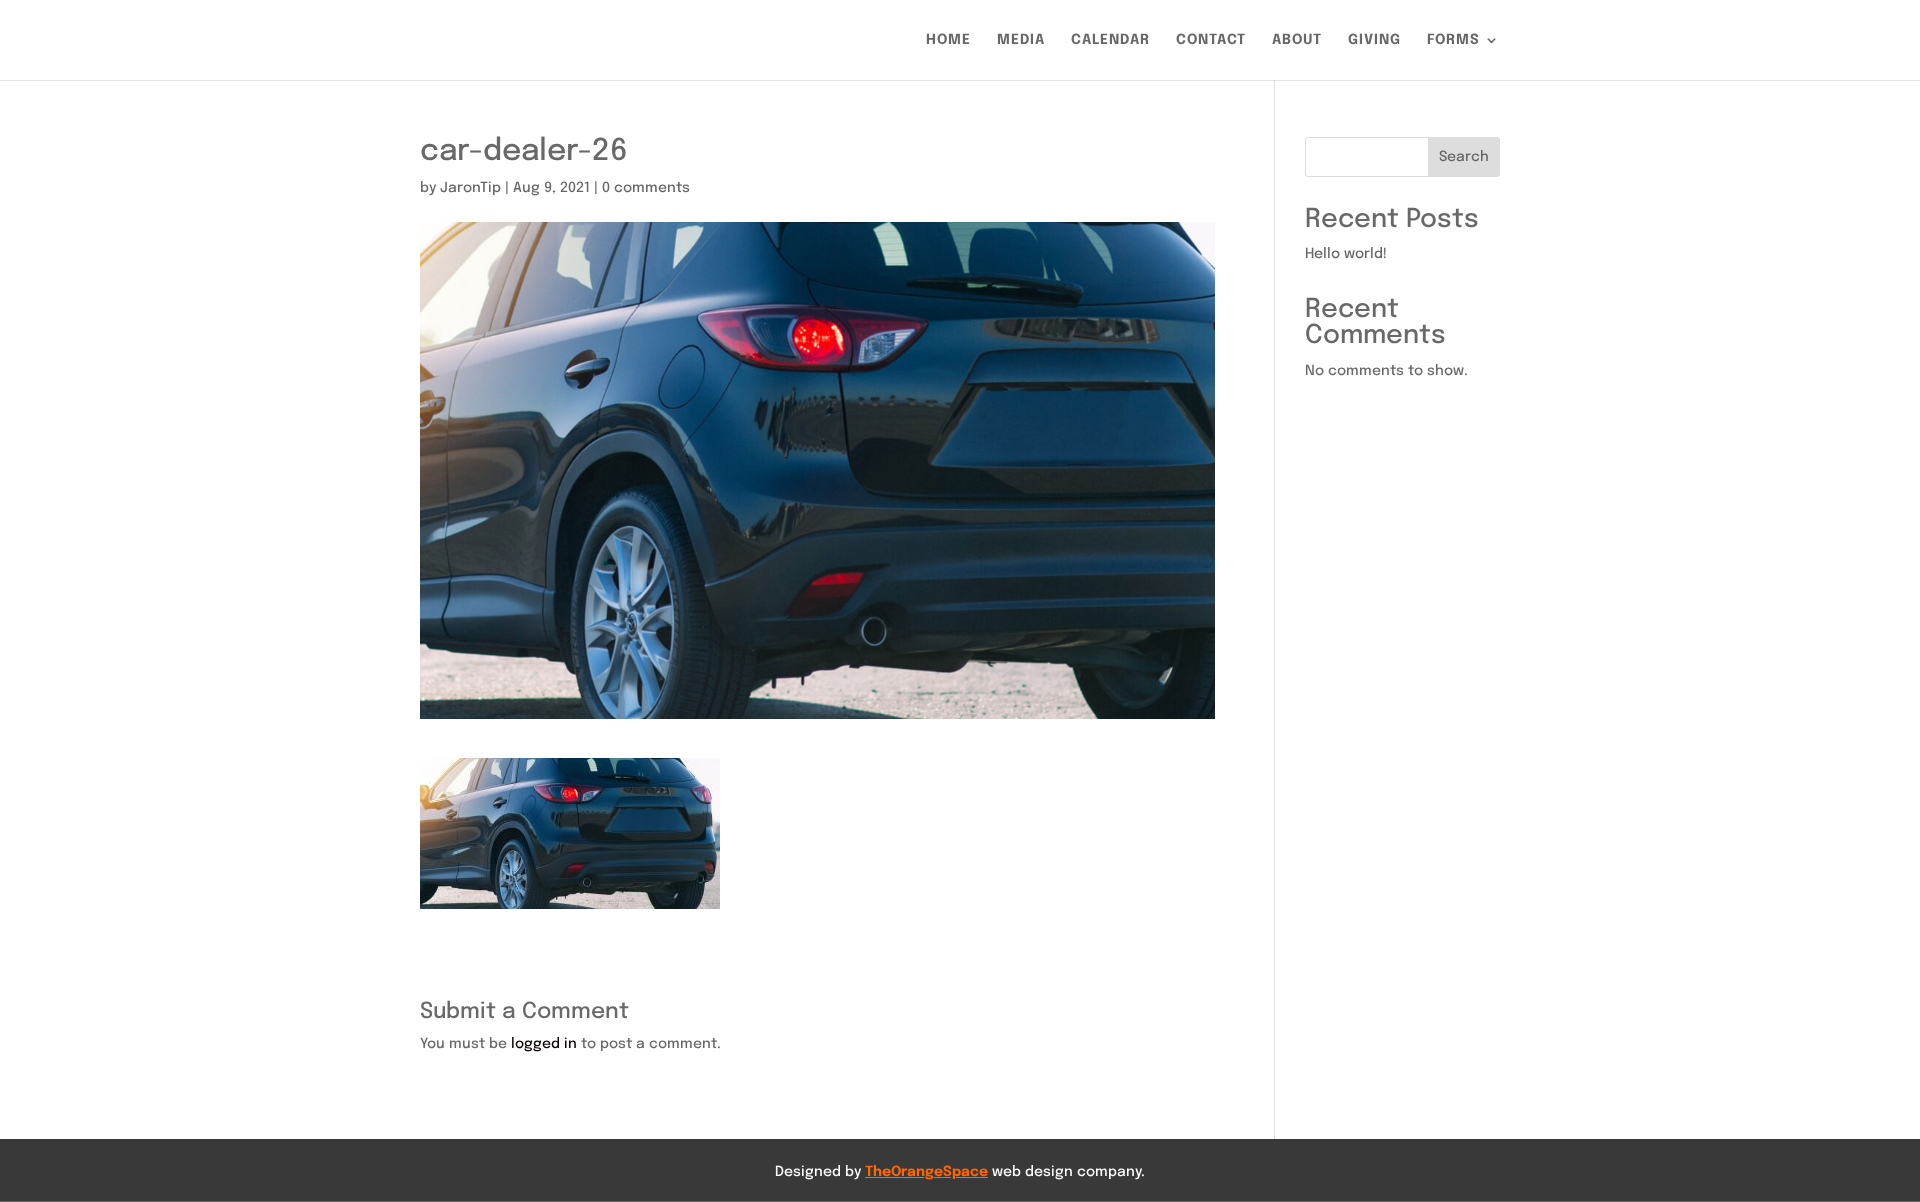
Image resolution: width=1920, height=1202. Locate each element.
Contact (1211, 40)
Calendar (1110, 40)
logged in (544, 1044)
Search (1464, 157)
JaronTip (470, 188)
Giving (1374, 40)
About (1297, 40)
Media (1021, 40)
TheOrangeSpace (926, 1172)
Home (948, 40)
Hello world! (1346, 254)
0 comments (646, 188)
